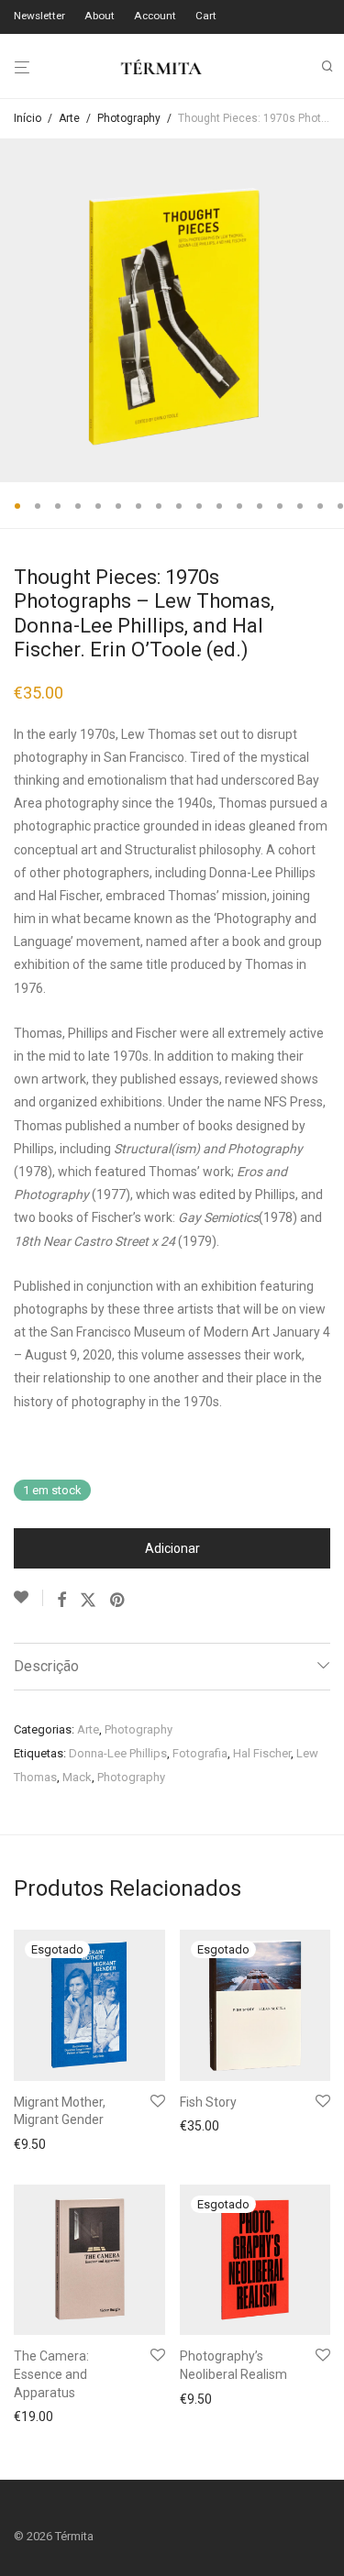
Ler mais (33, 2144)
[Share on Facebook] (61, 1601)
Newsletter (39, 17)
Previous (17, 311)
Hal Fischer (262, 1753)
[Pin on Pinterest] (118, 1601)
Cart (206, 17)
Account (155, 17)
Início (28, 118)
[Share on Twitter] (88, 1601)
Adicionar (172, 1548)
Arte (69, 118)
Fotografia (200, 1753)
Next (327, 311)
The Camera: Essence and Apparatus (51, 2374)
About (100, 17)
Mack (77, 1777)
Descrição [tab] (46, 1666)
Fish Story (208, 2102)
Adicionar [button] (36, 2416)
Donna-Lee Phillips (118, 1753)
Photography (129, 118)
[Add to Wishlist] (28, 1598)
